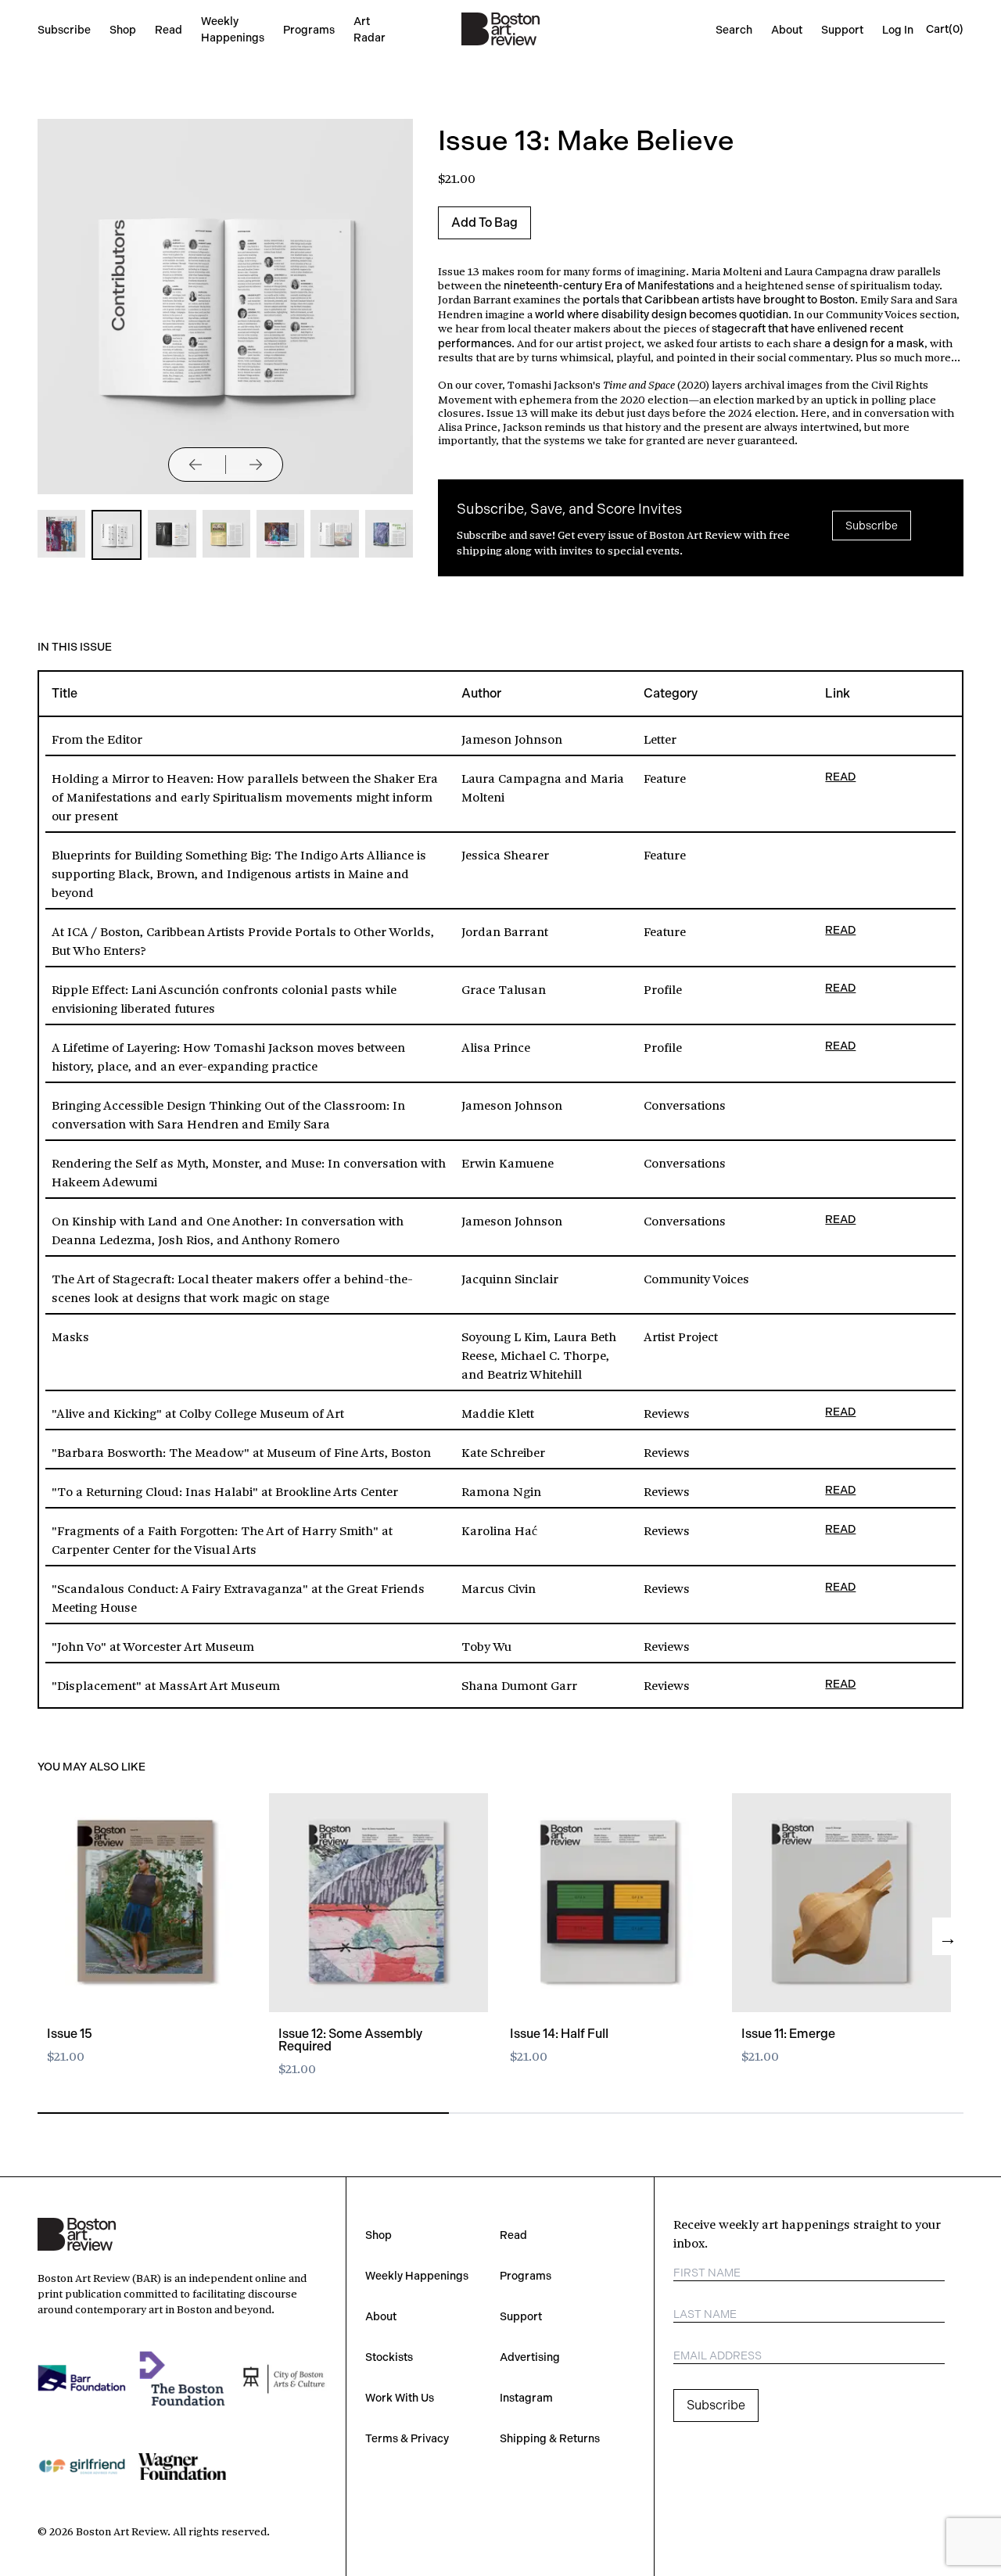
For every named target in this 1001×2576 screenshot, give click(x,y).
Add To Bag (484, 222)
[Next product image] (256, 465)
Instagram (526, 2398)
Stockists (389, 2357)
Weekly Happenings (417, 2276)
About (787, 30)
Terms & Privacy (407, 2438)
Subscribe (64, 30)
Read (169, 30)
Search (734, 30)
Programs (309, 30)
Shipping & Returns (550, 2438)
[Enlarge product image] (61, 534)
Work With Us (400, 2398)
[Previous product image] (196, 465)
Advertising (530, 2357)
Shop (123, 30)
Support (842, 30)
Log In (898, 30)
